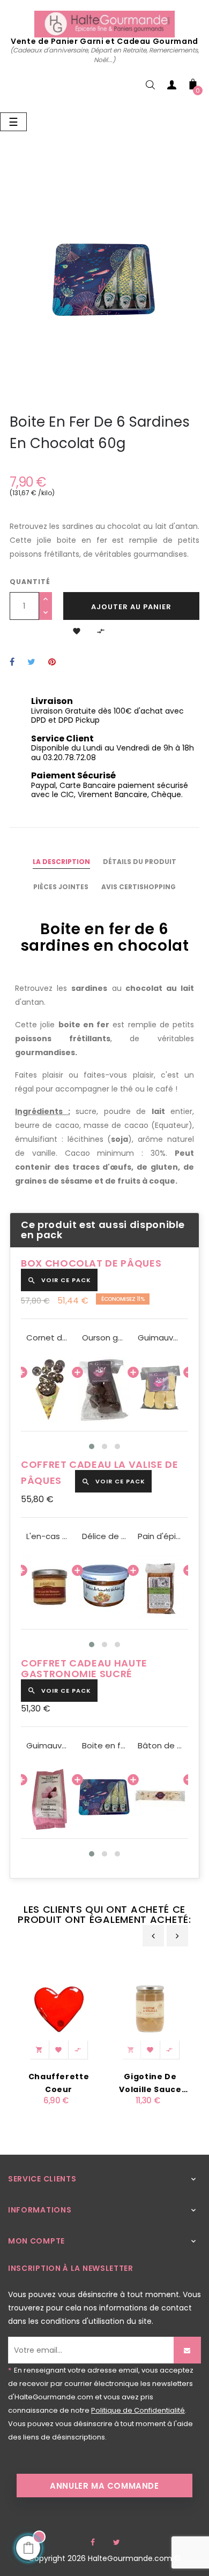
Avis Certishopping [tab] (139, 887)
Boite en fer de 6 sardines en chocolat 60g (104, 1746)
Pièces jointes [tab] (61, 887)
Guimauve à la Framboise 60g (49, 1746)
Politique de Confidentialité (138, 2410)
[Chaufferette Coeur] (59, 2008)
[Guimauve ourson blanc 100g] (160, 1389)
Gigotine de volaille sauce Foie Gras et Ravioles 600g (150, 2083)
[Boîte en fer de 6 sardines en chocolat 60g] (104, 1797)
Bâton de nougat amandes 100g (160, 1746)
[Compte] (171, 87)
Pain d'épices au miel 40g (160, 1536)
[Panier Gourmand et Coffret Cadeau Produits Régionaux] (104, 24)
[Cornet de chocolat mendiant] (49, 1389)
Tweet (31, 662)
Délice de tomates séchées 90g (104, 1536)
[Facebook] (93, 2542)
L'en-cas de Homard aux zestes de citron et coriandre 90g (49, 1536)
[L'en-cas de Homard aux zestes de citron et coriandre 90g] (49, 1588)
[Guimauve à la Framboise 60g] (49, 1797)
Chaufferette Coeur (59, 2083)
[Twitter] (116, 2542)
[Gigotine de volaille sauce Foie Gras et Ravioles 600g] (150, 2008)
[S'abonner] (187, 2350)
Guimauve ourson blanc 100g (160, 1338)
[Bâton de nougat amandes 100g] (160, 1797)
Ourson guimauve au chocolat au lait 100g (104, 1338)
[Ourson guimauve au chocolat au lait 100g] (104, 1389)
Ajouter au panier (131, 607)
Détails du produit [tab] (140, 862)
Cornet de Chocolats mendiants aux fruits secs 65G (49, 1338)
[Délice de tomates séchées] (104, 1588)
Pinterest (52, 662)
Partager (12, 662)
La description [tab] (61, 862)
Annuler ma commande (104, 2486)
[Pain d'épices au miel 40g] (160, 1588)
